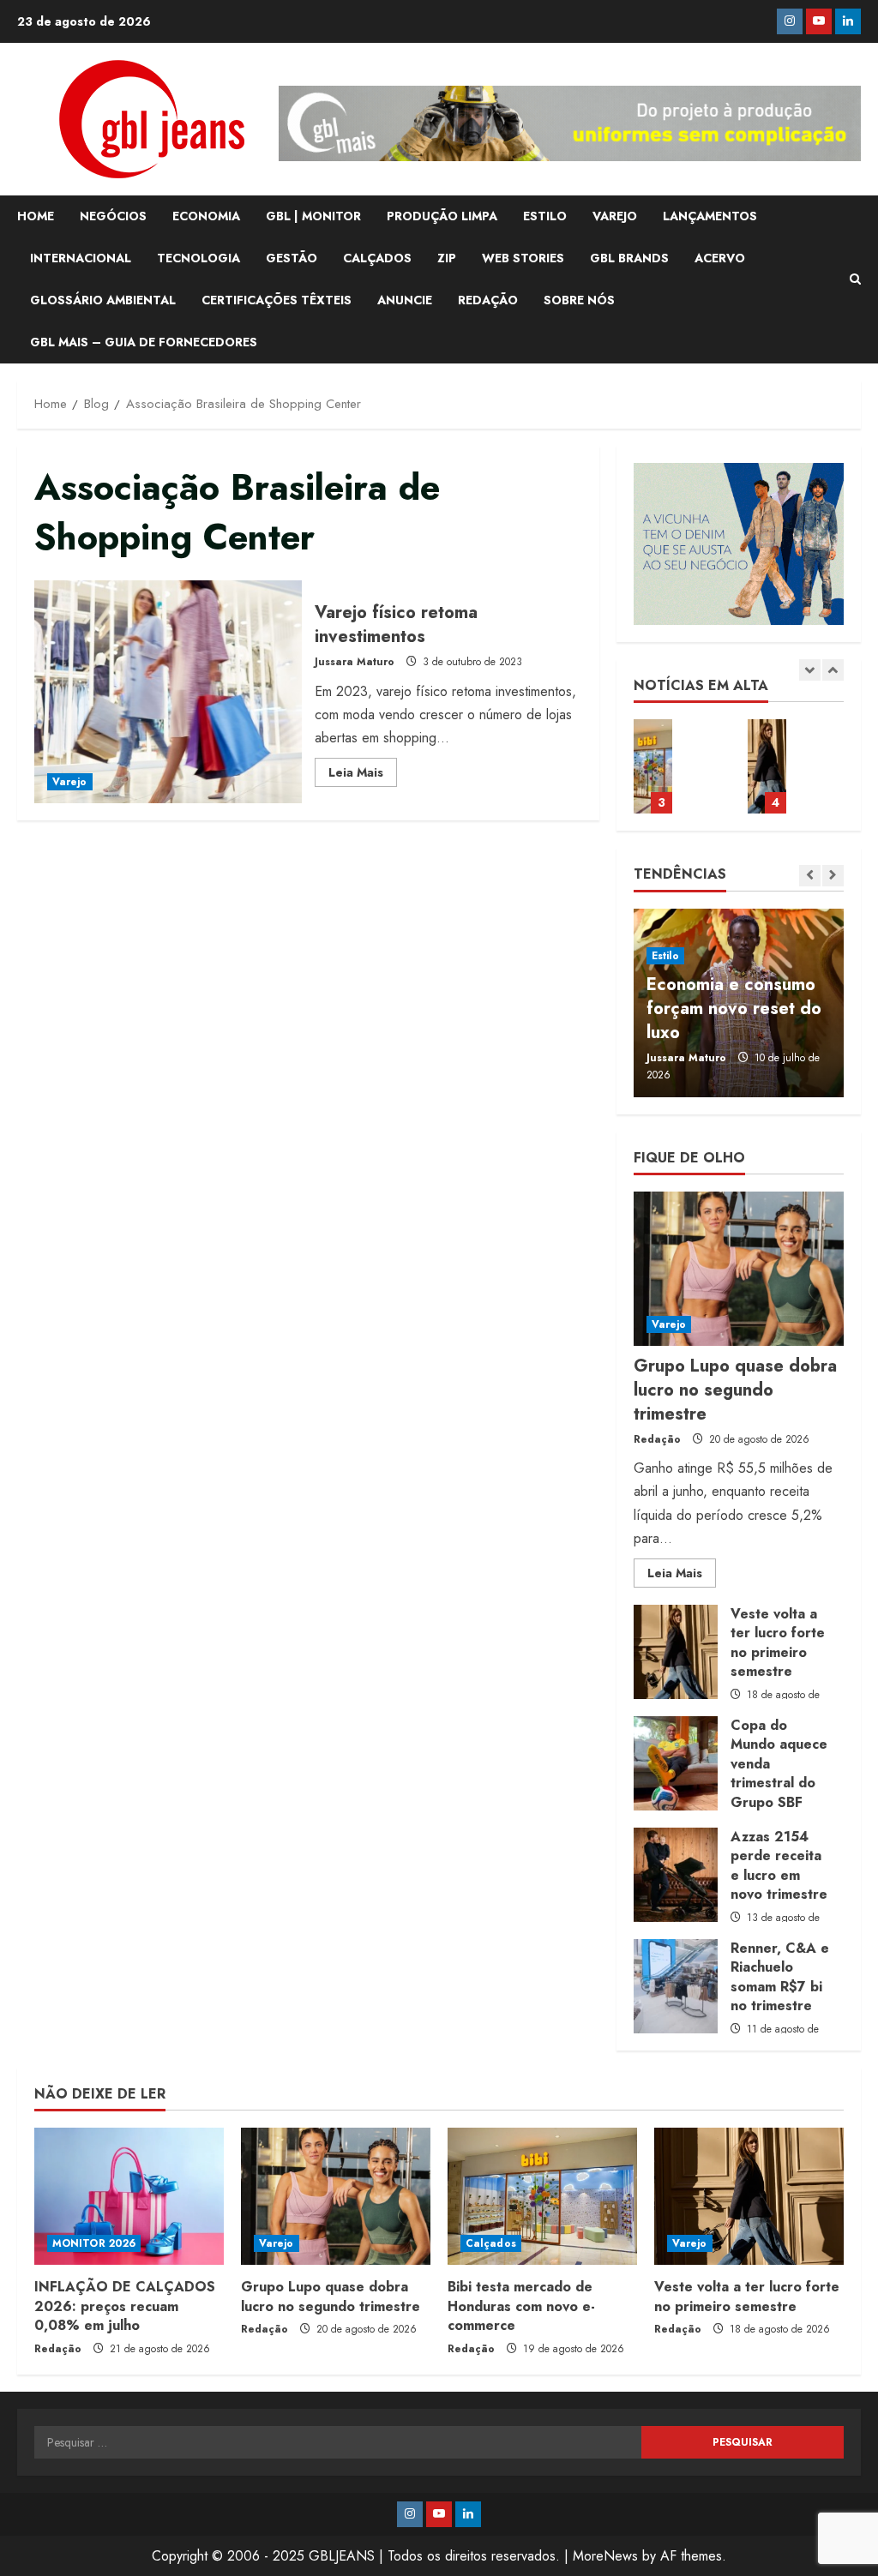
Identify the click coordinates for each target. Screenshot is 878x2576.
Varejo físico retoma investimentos (168, 692)
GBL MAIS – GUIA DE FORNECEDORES (144, 342)
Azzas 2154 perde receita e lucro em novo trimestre (676, 1875)
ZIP (447, 258)
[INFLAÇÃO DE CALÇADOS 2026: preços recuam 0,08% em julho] (129, 2196)
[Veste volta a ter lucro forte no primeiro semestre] (749, 2196)
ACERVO (720, 258)
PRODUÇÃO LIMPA (442, 216)
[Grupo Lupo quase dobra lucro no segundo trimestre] (739, 1269)
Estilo (666, 956)
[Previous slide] (810, 670)
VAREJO (615, 216)
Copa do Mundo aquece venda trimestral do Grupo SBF (767, 766)
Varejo (70, 782)
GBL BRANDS (629, 258)
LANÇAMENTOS (710, 216)
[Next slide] (833, 670)
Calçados (491, 2243)
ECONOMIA (206, 216)
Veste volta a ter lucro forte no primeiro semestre (653, 766)
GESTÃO (292, 258)
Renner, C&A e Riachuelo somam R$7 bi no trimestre (676, 1986)
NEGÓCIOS (113, 216)
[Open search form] (855, 279)
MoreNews (605, 2556)
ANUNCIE (405, 300)
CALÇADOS (377, 258)
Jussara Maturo (355, 662)
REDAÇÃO (488, 300)
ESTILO (545, 216)
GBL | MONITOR (313, 216)
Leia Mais (363, 775)
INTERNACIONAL (81, 258)
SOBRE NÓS (579, 300)
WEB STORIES (523, 258)
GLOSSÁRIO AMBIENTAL (103, 300)
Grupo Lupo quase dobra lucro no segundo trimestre (735, 1390)
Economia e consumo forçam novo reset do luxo (734, 1009)
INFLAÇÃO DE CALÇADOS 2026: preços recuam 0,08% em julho (125, 2306)
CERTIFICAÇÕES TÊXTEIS (277, 300)
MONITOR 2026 (94, 2243)
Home (36, 216)
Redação (657, 1439)
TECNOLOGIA (198, 258)
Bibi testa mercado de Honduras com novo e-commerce (521, 2306)
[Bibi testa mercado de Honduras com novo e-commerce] (542, 2196)
